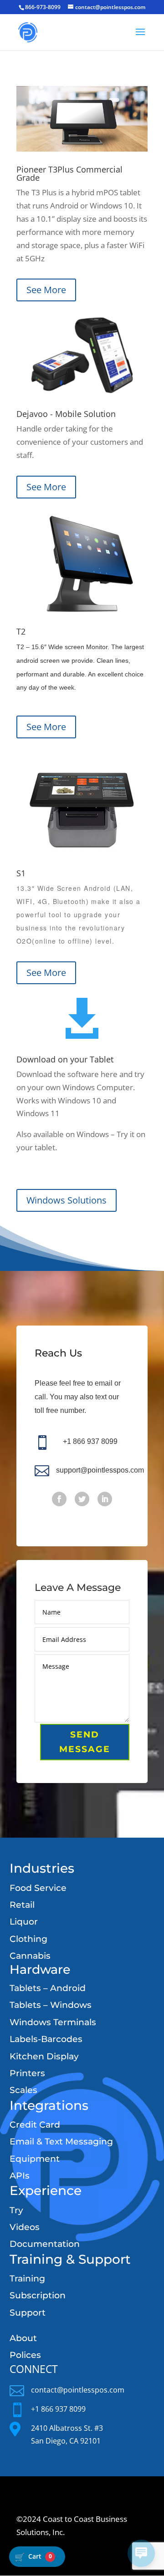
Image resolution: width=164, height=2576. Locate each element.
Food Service (38, 1888)
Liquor (24, 1922)
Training (27, 2279)
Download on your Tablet (65, 1059)
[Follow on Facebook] (59, 1499)
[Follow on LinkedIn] (105, 1499)
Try (16, 2210)
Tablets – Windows (51, 2005)
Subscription (38, 2295)
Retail (22, 1905)
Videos (25, 2227)
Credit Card (35, 2125)
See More (46, 290)
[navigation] (37, 2557)
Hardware (40, 1969)
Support (28, 2313)
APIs (20, 2176)
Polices (25, 2355)
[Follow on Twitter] (82, 1499)
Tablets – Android (48, 1988)
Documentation (45, 2244)
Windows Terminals (53, 2022)
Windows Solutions (67, 1200)
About (23, 2338)
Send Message (85, 1742)
